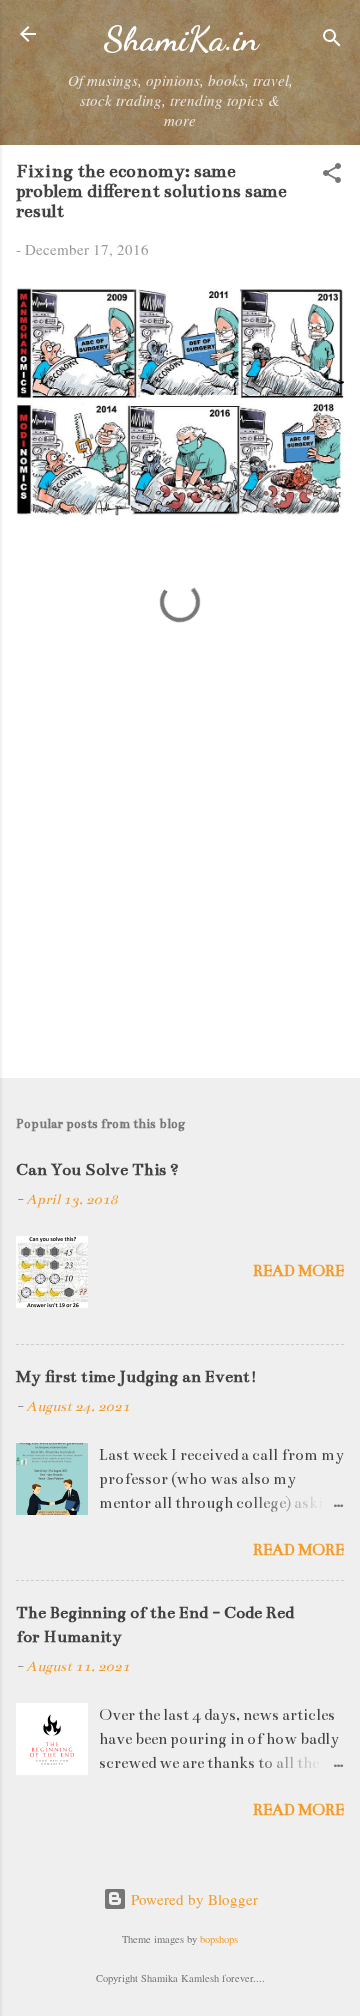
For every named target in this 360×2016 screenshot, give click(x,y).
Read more (298, 1270)
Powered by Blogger (192, 1899)
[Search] (332, 40)
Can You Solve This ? (97, 1170)
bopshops (219, 1939)
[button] (332, 176)
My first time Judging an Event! (136, 1377)
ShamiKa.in (180, 39)
